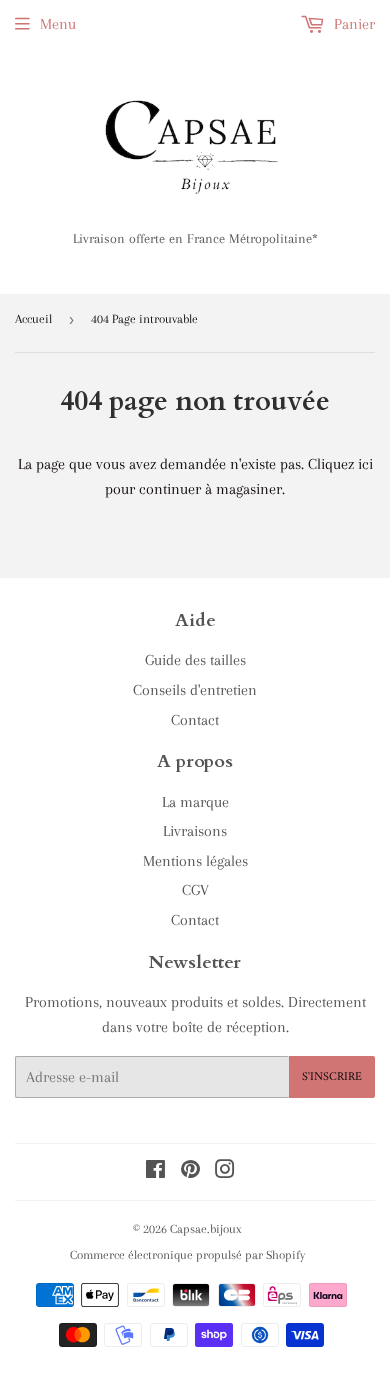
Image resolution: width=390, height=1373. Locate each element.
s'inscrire (332, 1077)
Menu (58, 24)
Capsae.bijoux (206, 1229)
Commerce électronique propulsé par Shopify (187, 1255)
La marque (195, 802)
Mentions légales (195, 861)
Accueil (33, 319)
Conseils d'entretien (195, 690)
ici (365, 464)
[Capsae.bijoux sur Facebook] (155, 1172)
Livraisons (195, 831)
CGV (195, 890)
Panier (352, 24)
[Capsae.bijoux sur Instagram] (225, 1172)
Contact (195, 720)
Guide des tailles (195, 660)
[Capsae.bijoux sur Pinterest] (190, 1172)
